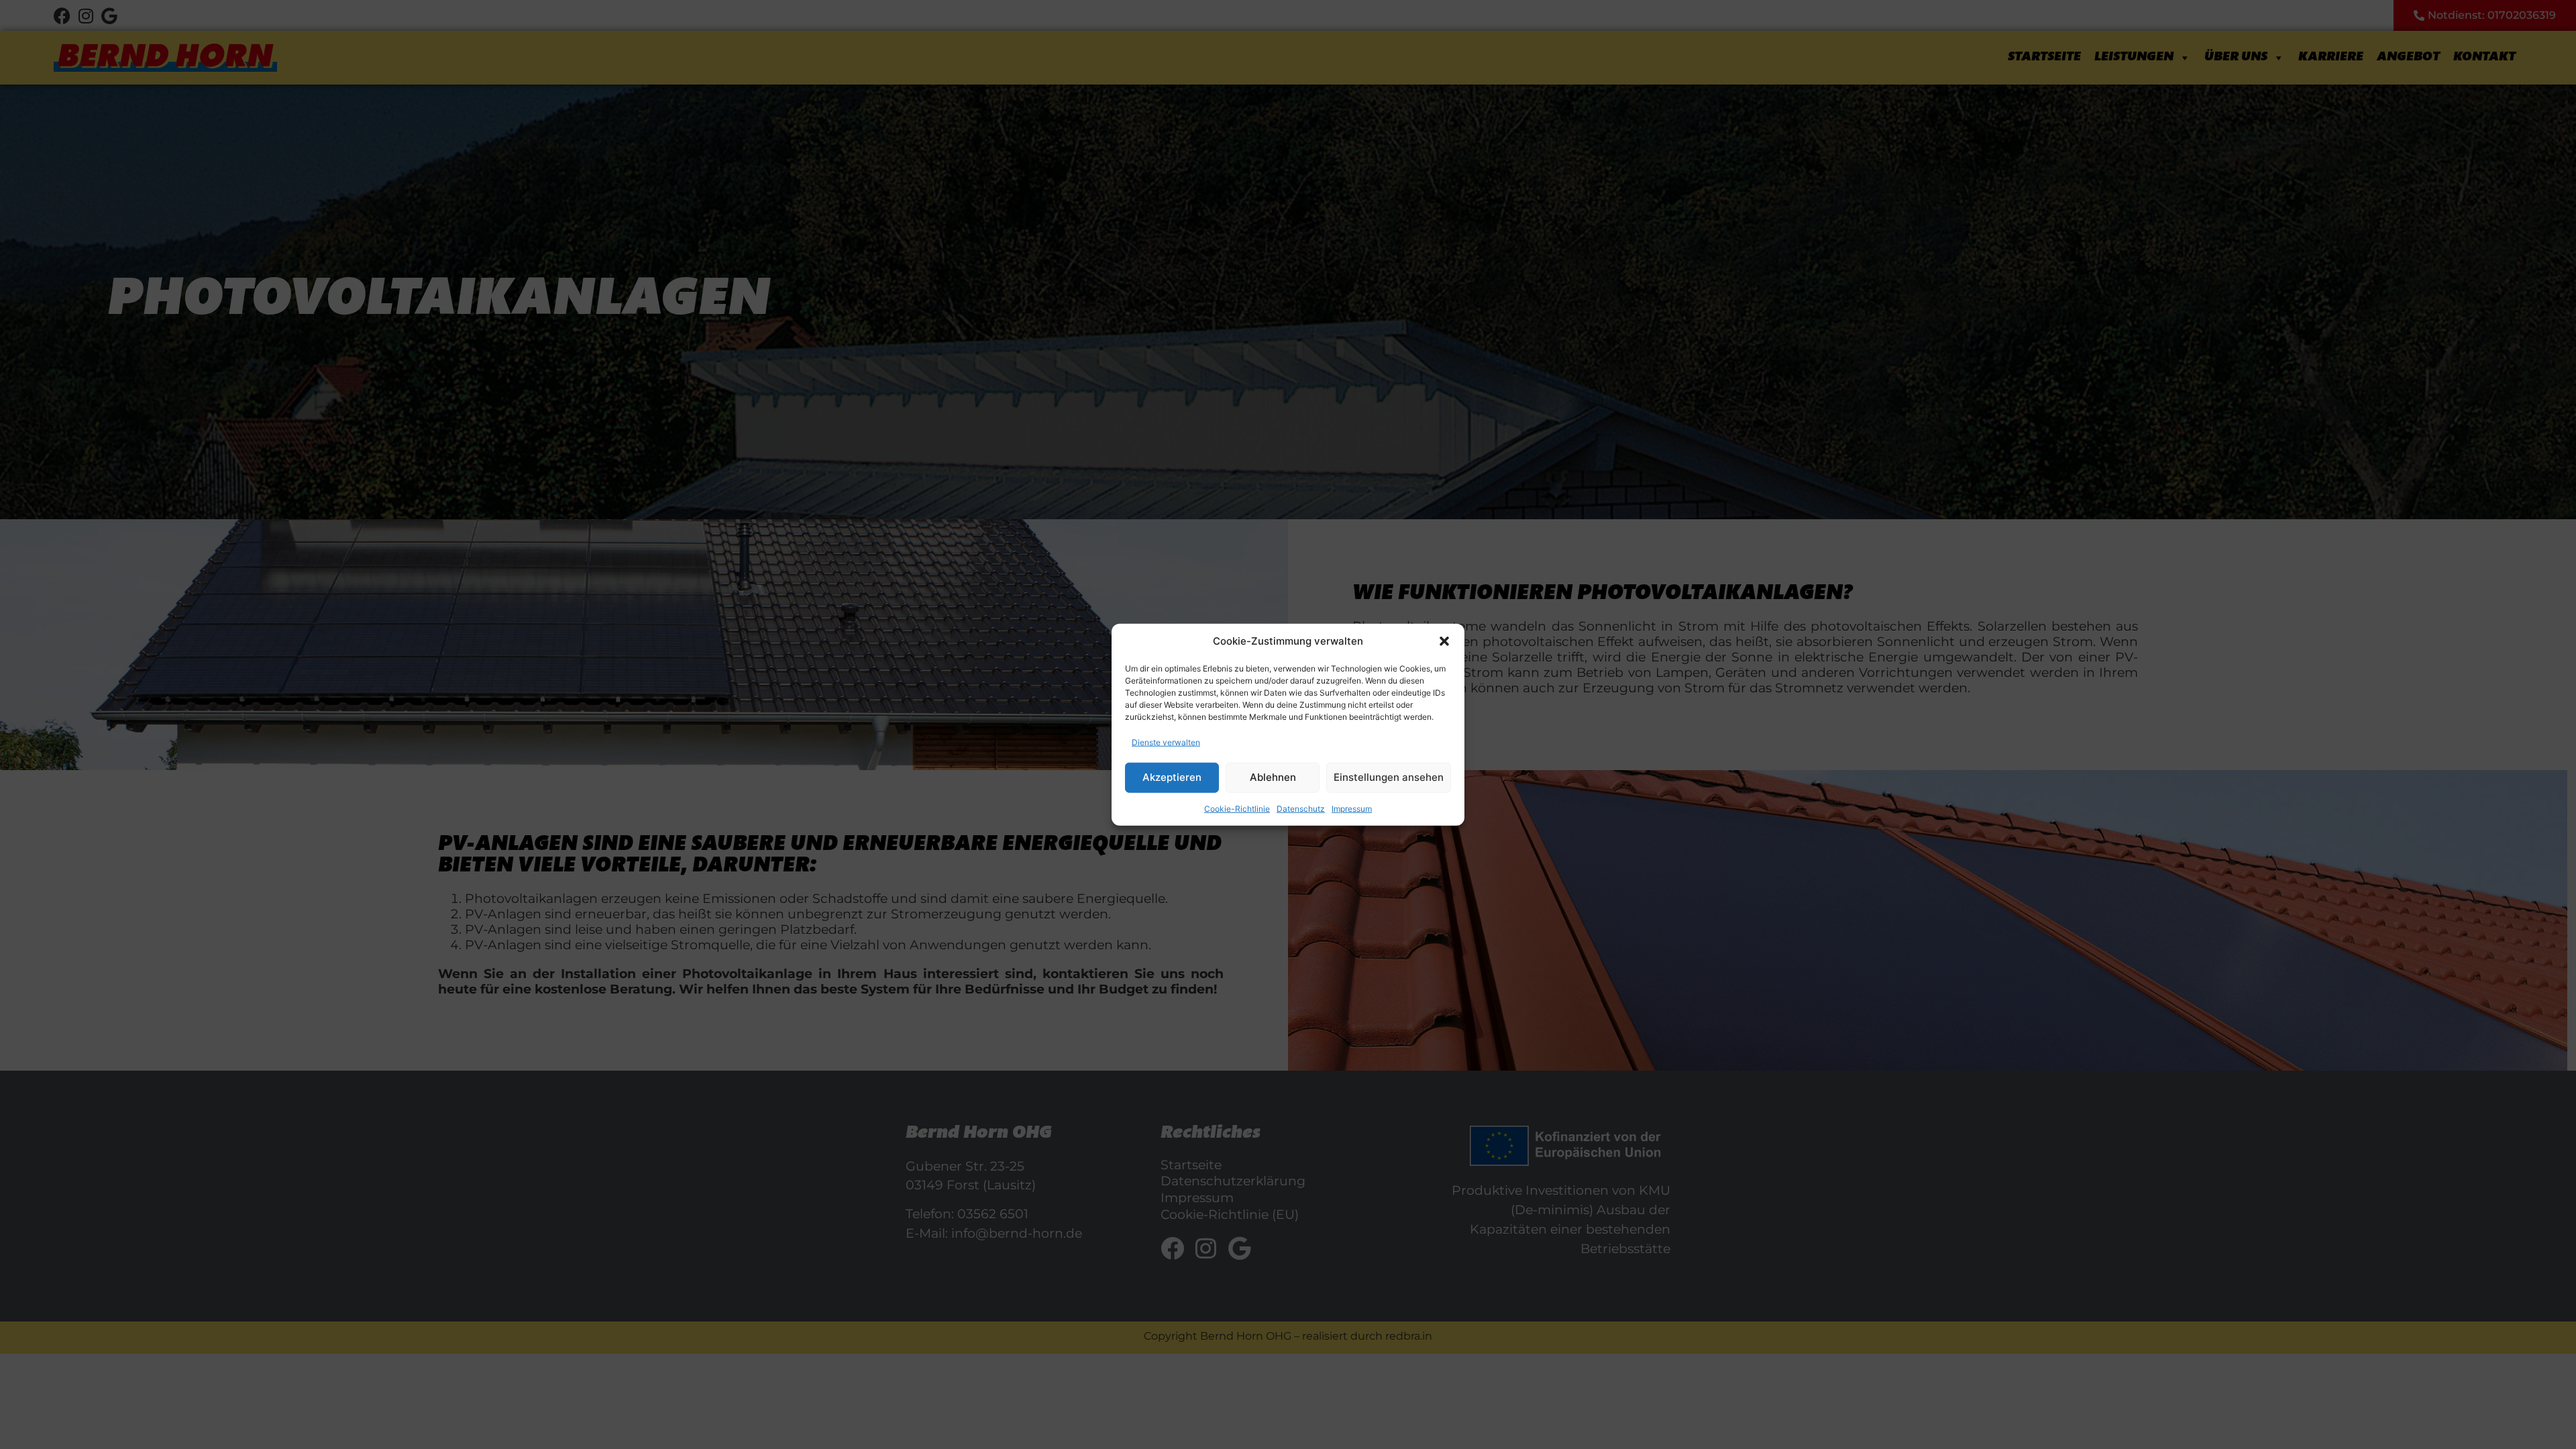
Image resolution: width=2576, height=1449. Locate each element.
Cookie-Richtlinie (1237, 808)
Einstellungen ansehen (1389, 777)
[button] (1444, 641)
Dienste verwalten (1166, 742)
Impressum (1352, 808)
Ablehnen (1273, 777)
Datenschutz (1301, 808)
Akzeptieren (1172, 777)
